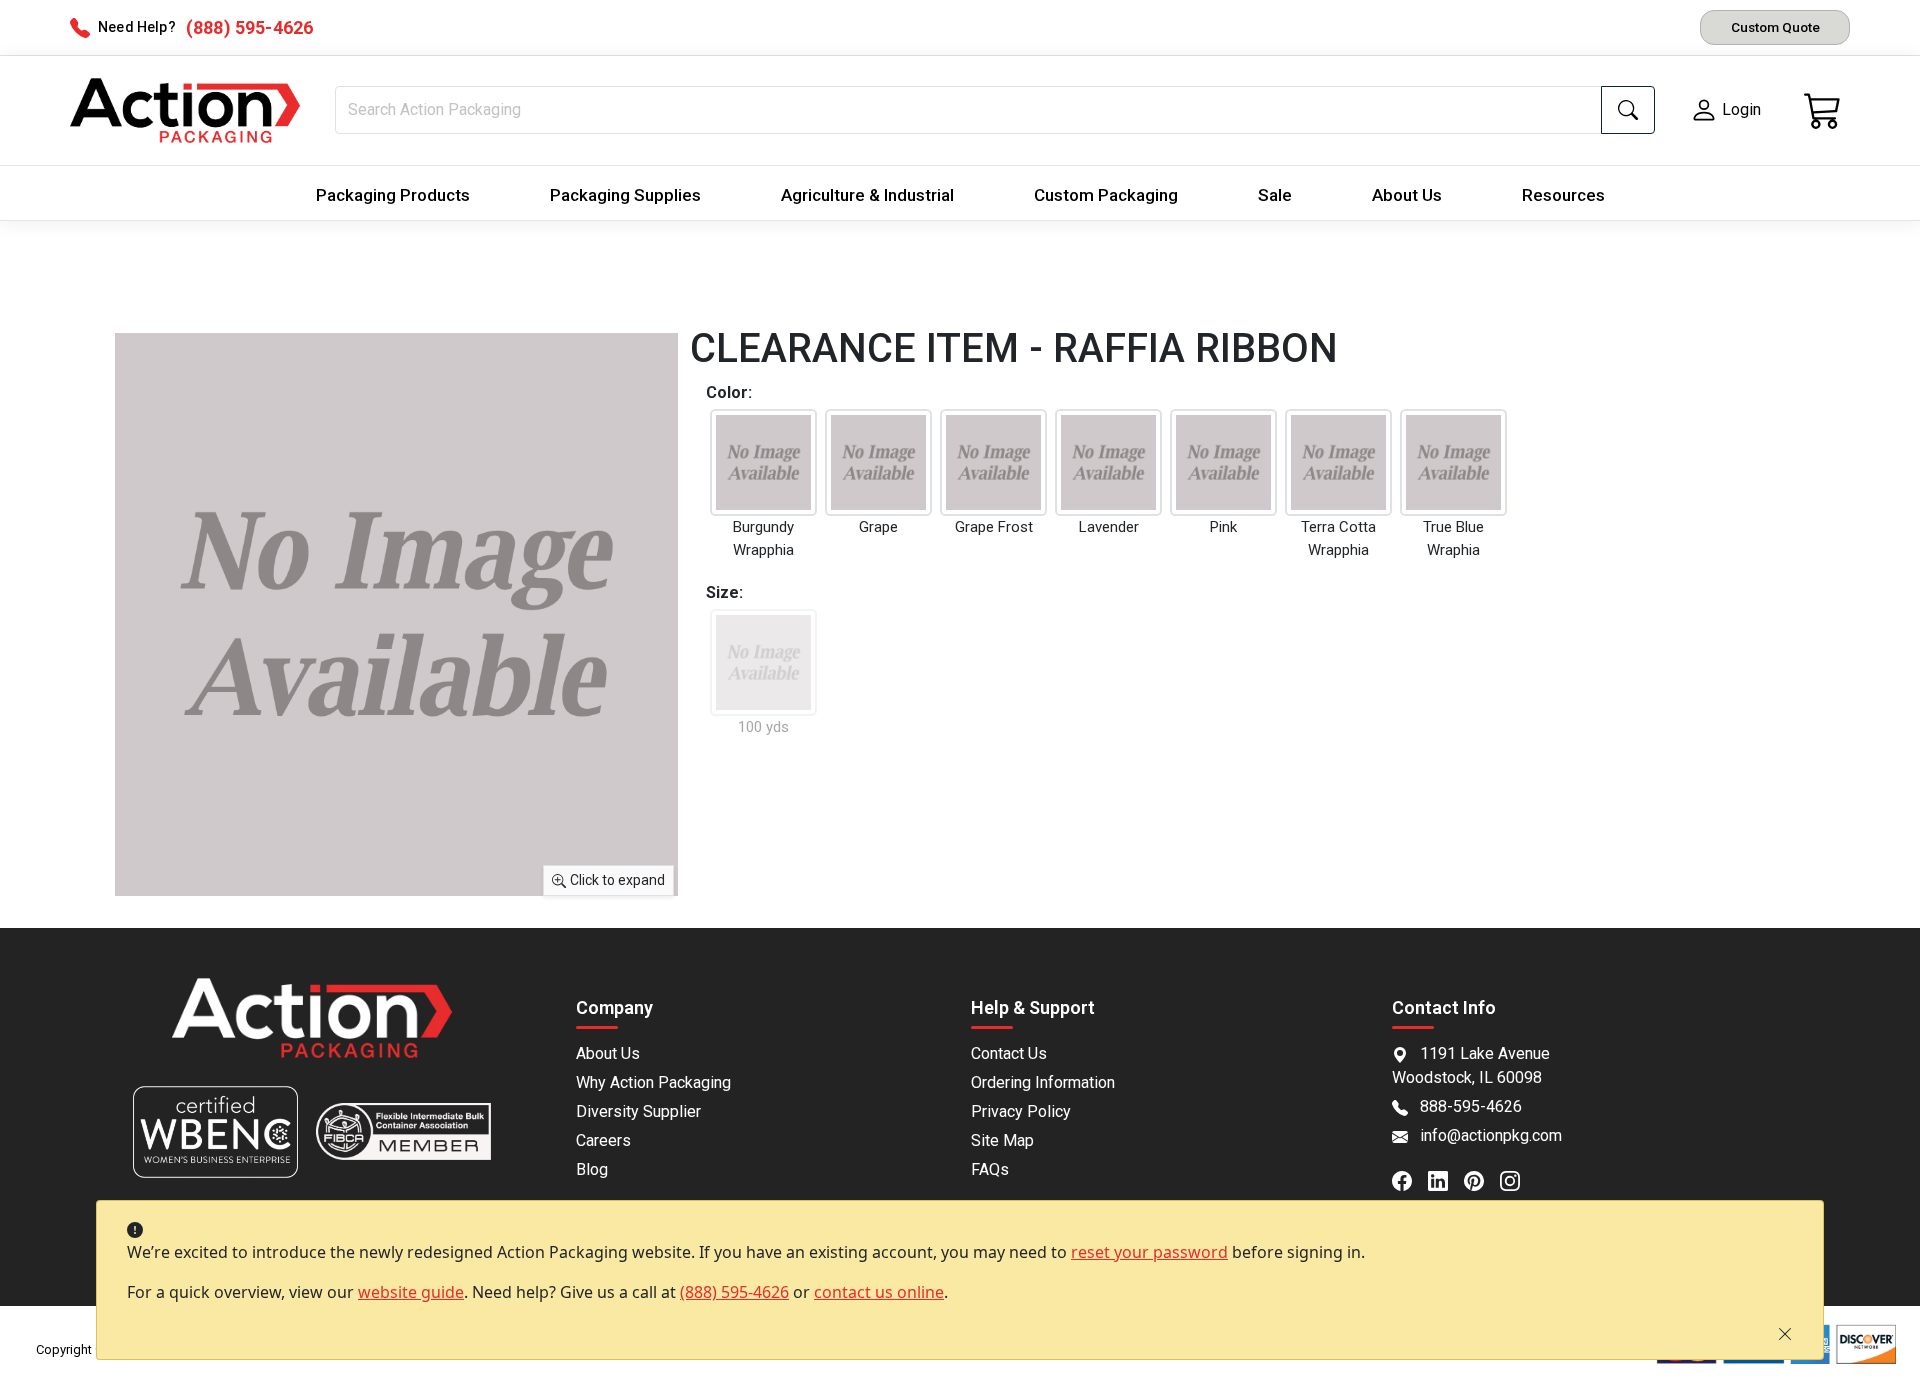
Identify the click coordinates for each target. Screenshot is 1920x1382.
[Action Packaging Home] (312, 1031)
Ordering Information (1043, 1082)
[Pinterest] (1482, 1179)
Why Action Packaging (653, 1082)
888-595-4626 (1471, 1106)
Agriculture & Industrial (867, 195)
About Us (1407, 195)
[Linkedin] (1446, 1179)
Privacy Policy (1021, 1111)
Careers (603, 1140)
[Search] (1628, 110)
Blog (592, 1169)
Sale (1275, 195)
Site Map (1002, 1140)
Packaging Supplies (625, 195)
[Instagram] (1518, 1179)
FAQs (990, 1169)
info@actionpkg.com (1491, 1135)
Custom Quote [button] (1775, 27)
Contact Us (1009, 1053)
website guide (411, 1292)
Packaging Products (393, 195)
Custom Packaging (1106, 195)
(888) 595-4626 (734, 1292)
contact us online (879, 1292)
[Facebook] (1410, 1179)
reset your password (1149, 1252)
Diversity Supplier (638, 1111)
